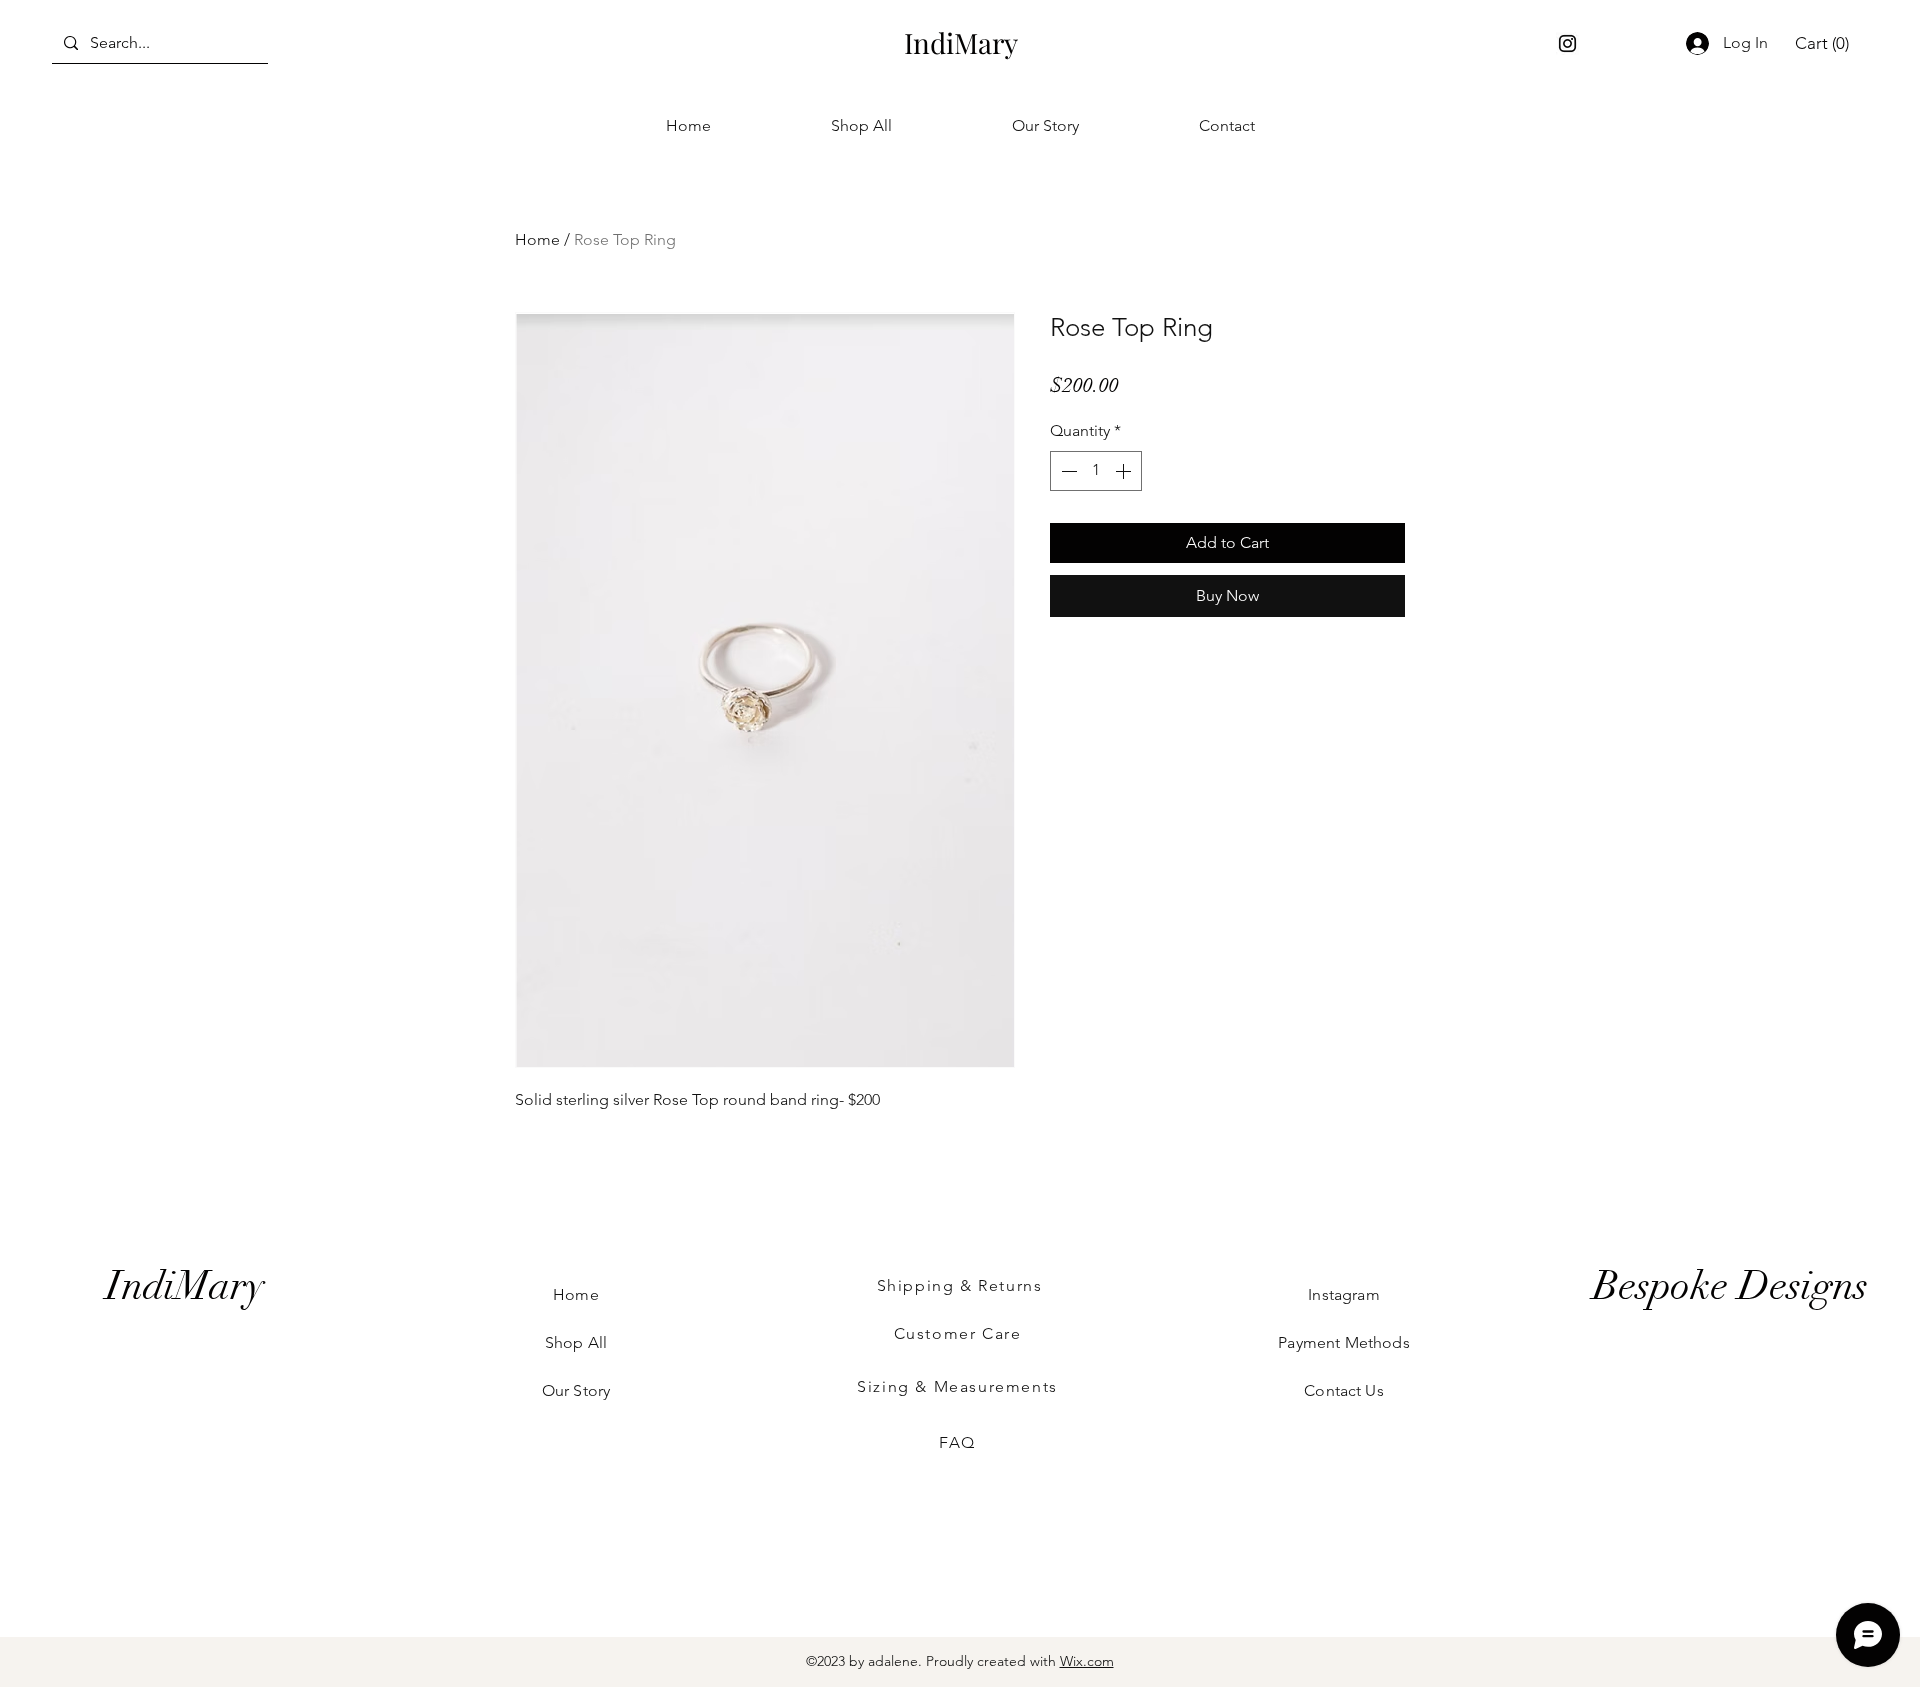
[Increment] (1125, 471)
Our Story (576, 1390)
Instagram (1343, 1294)
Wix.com (1087, 1661)
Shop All (576, 1342)
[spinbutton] (1096, 471)
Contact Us (1344, 1390)
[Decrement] (1067, 471)
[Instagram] (1567, 43)
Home (537, 239)
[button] (1822, 43)
